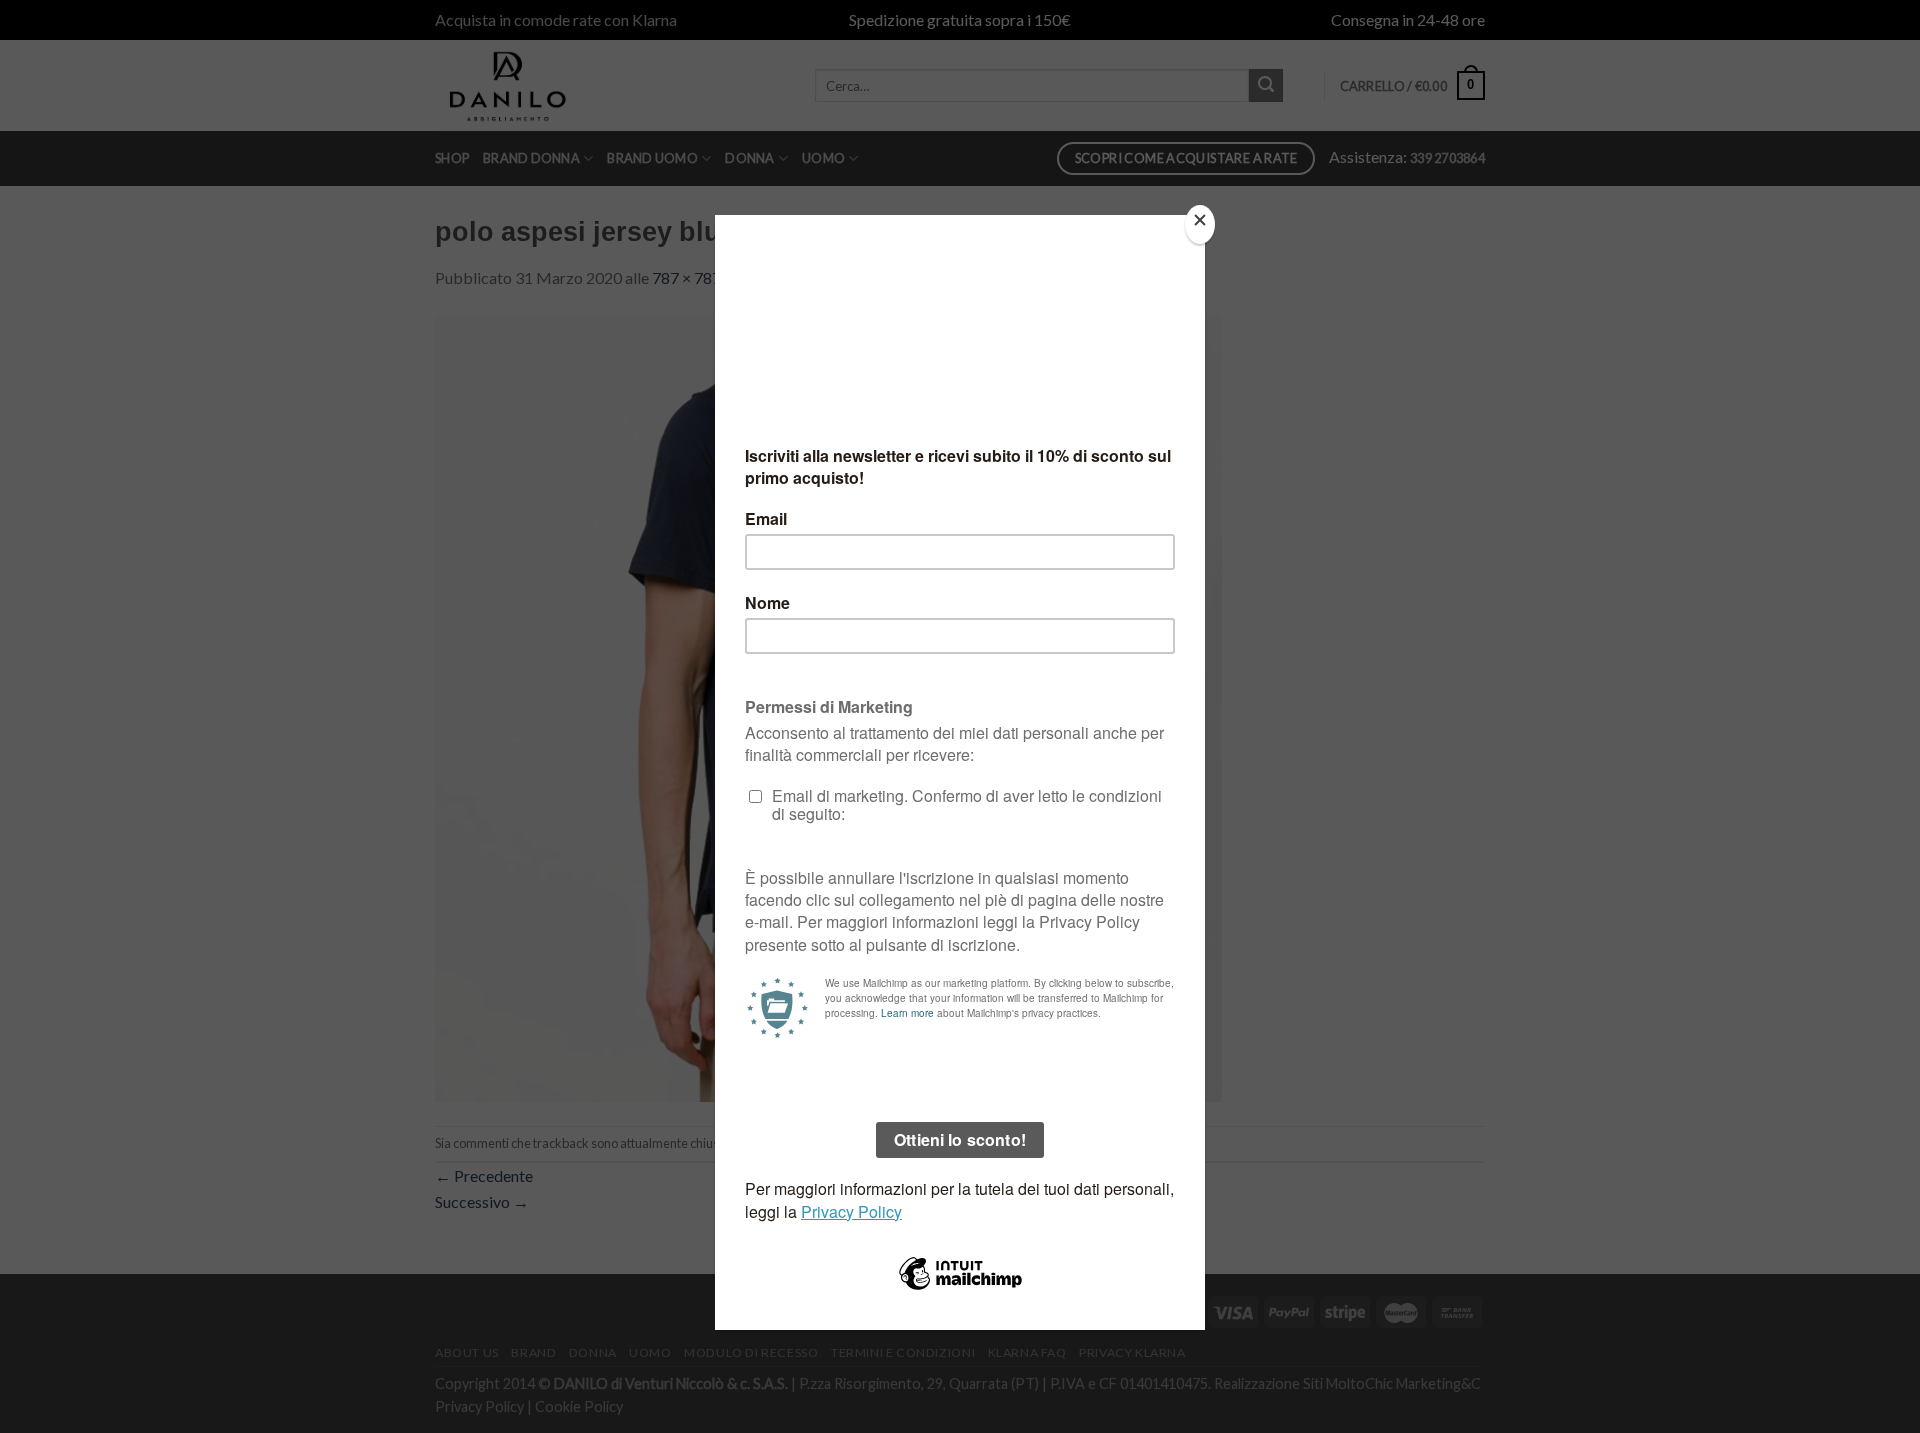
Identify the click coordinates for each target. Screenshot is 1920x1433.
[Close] (1200, 224)
